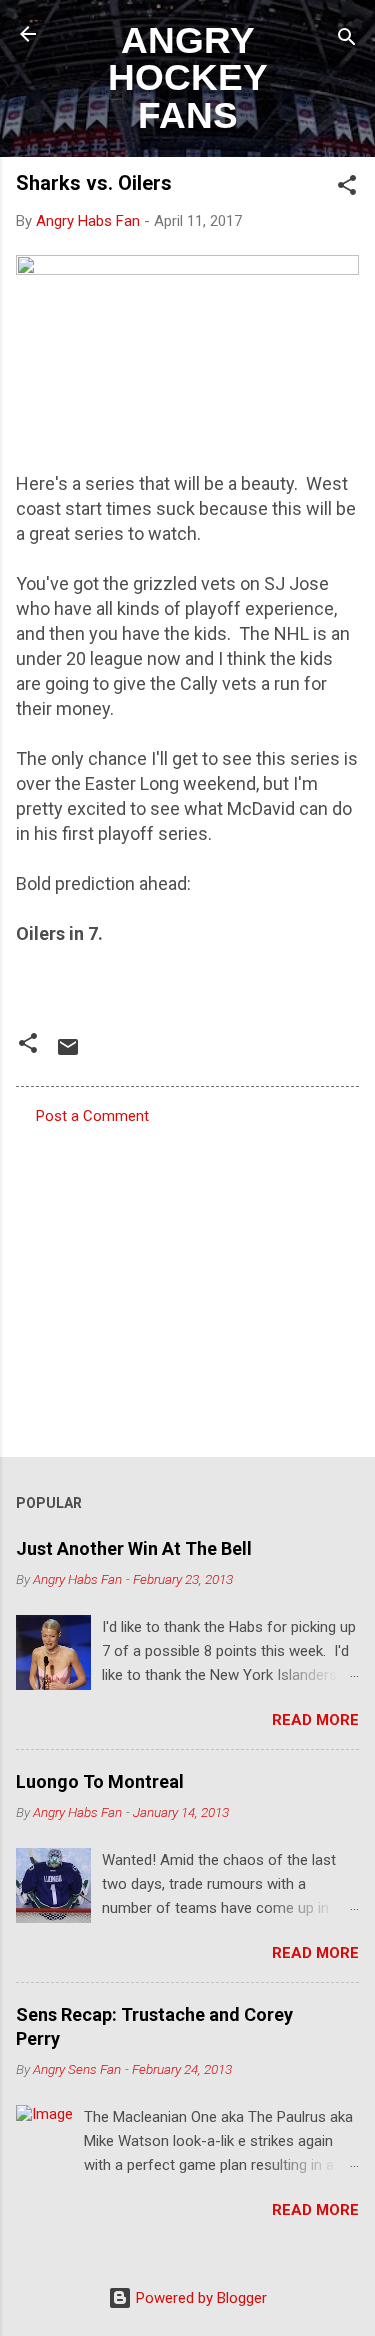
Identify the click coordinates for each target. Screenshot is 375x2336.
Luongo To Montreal (100, 1781)
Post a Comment (92, 1116)
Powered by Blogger (199, 2298)
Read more (315, 1720)
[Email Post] (68, 1054)
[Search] (347, 40)
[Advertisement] (187, 1285)
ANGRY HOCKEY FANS (188, 77)
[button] (347, 188)
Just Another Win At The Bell (134, 1548)
